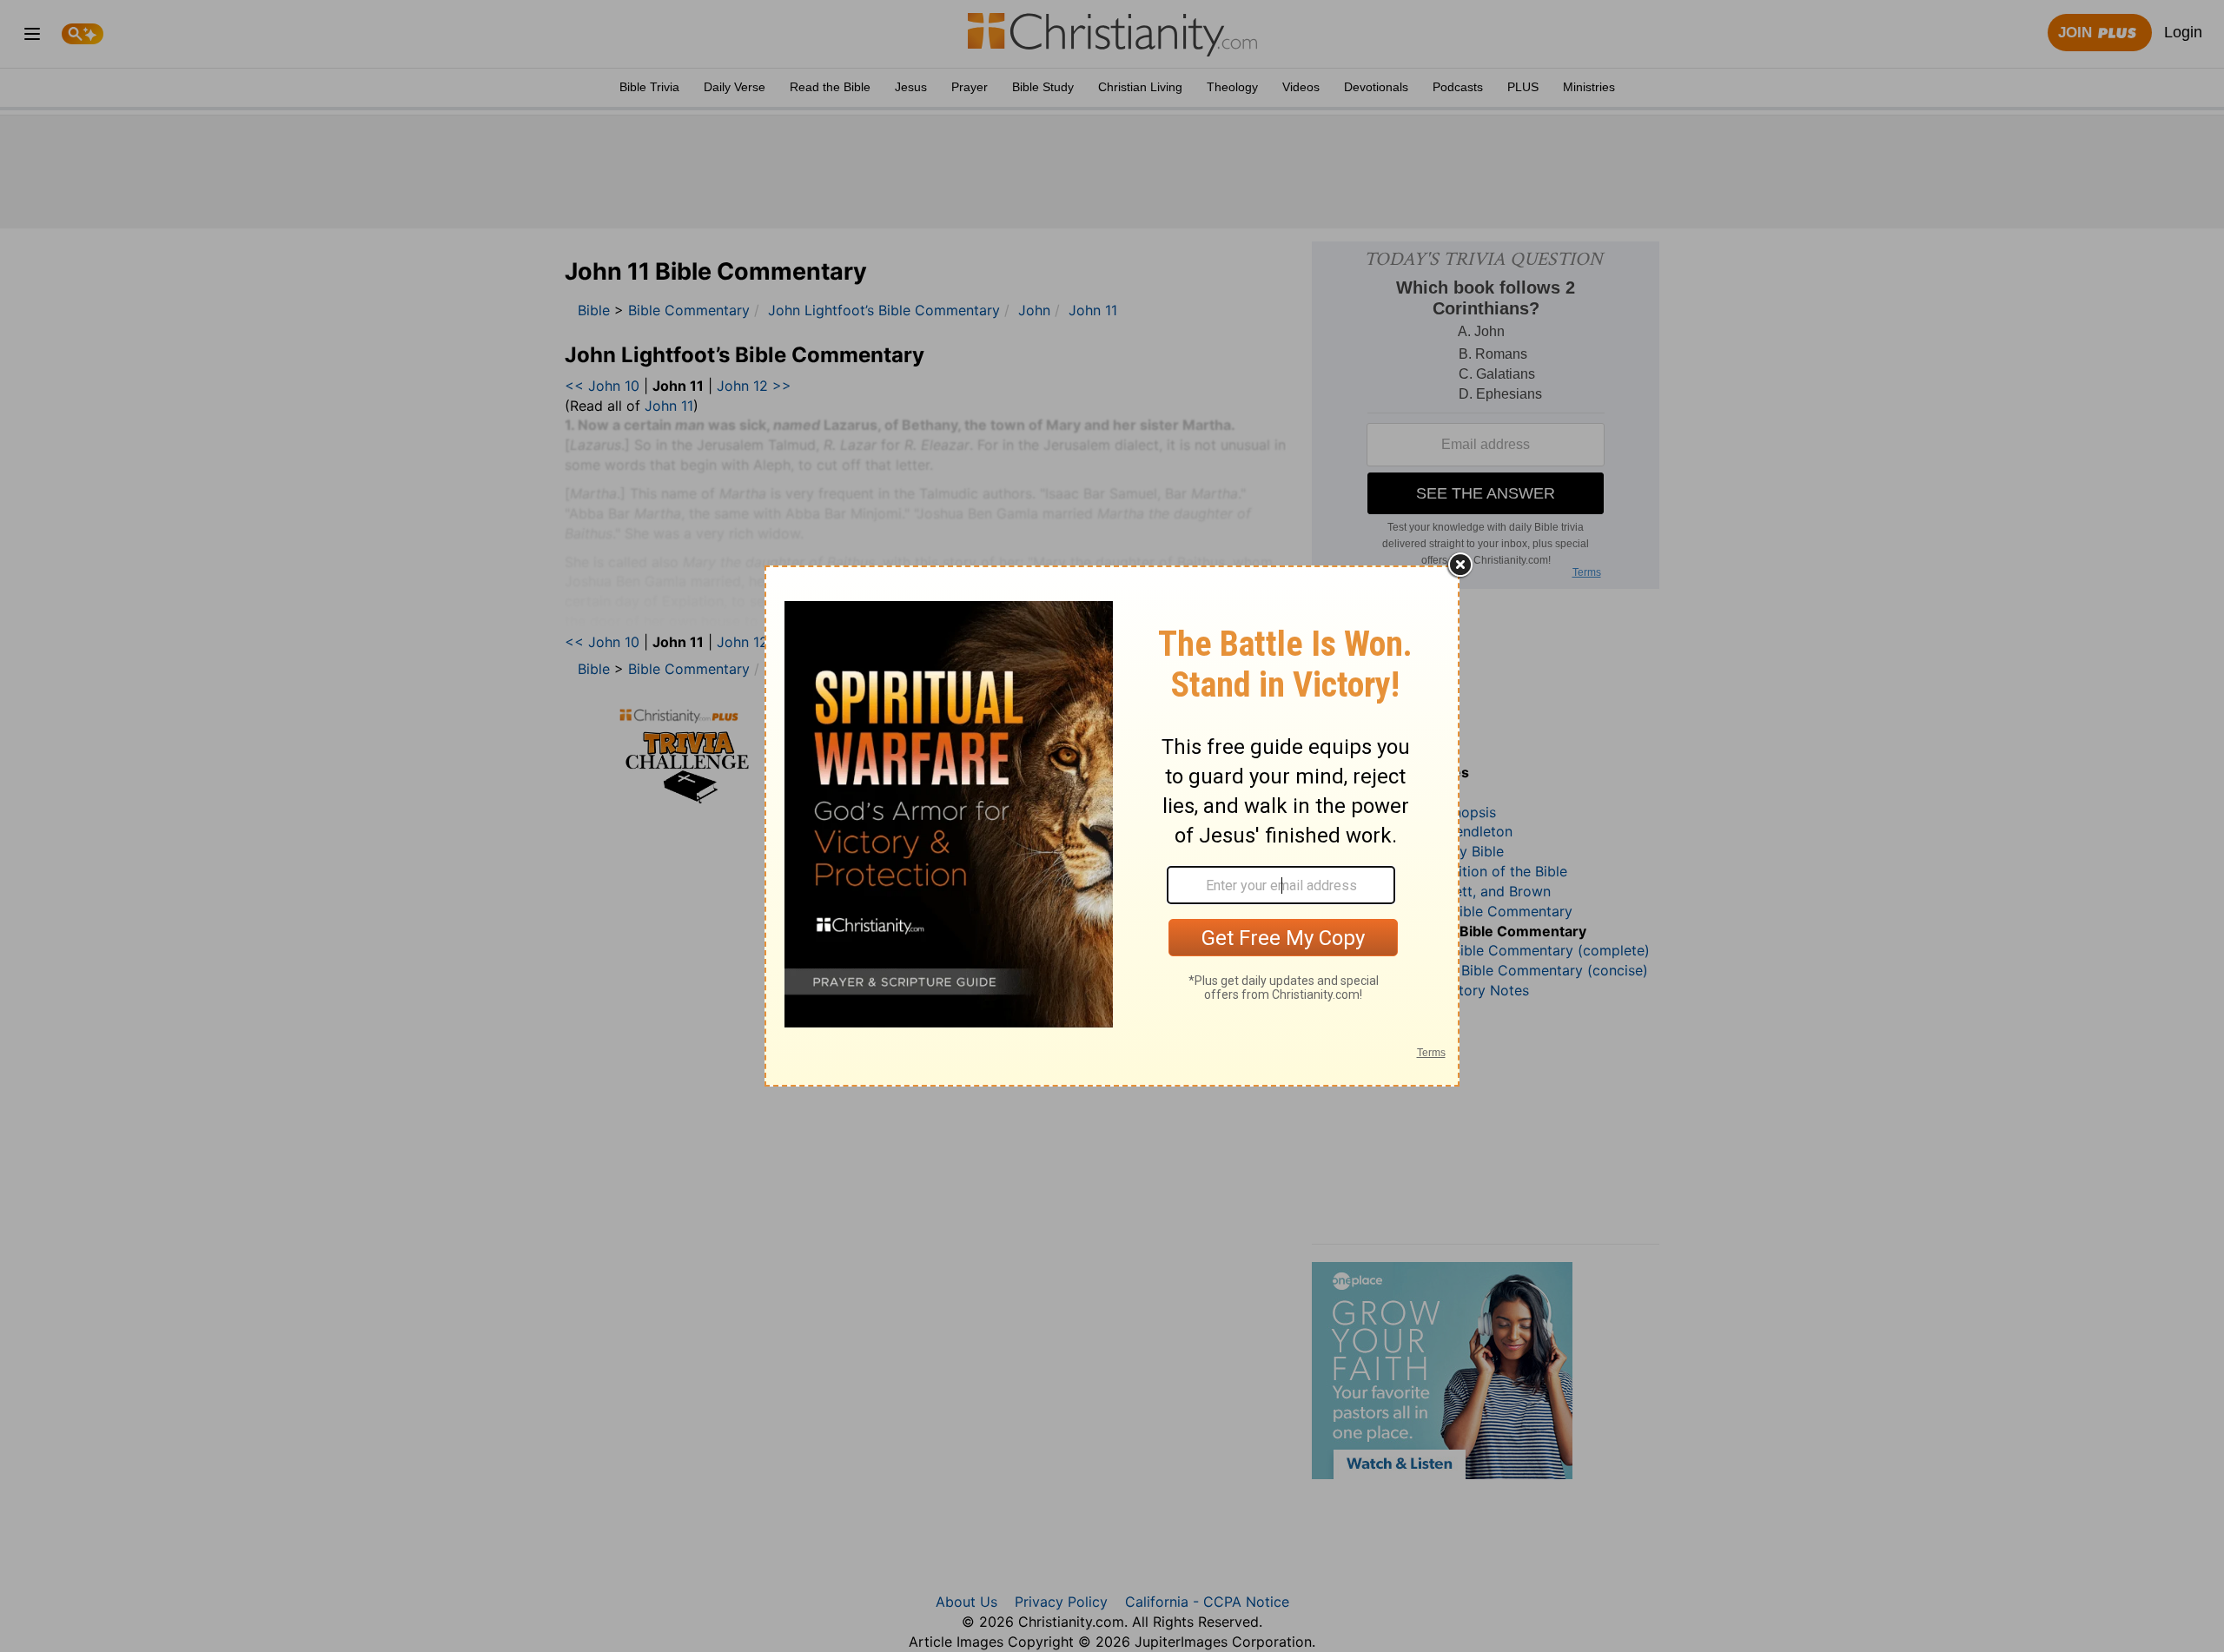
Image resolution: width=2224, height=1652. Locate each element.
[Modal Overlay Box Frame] (1112, 826)
